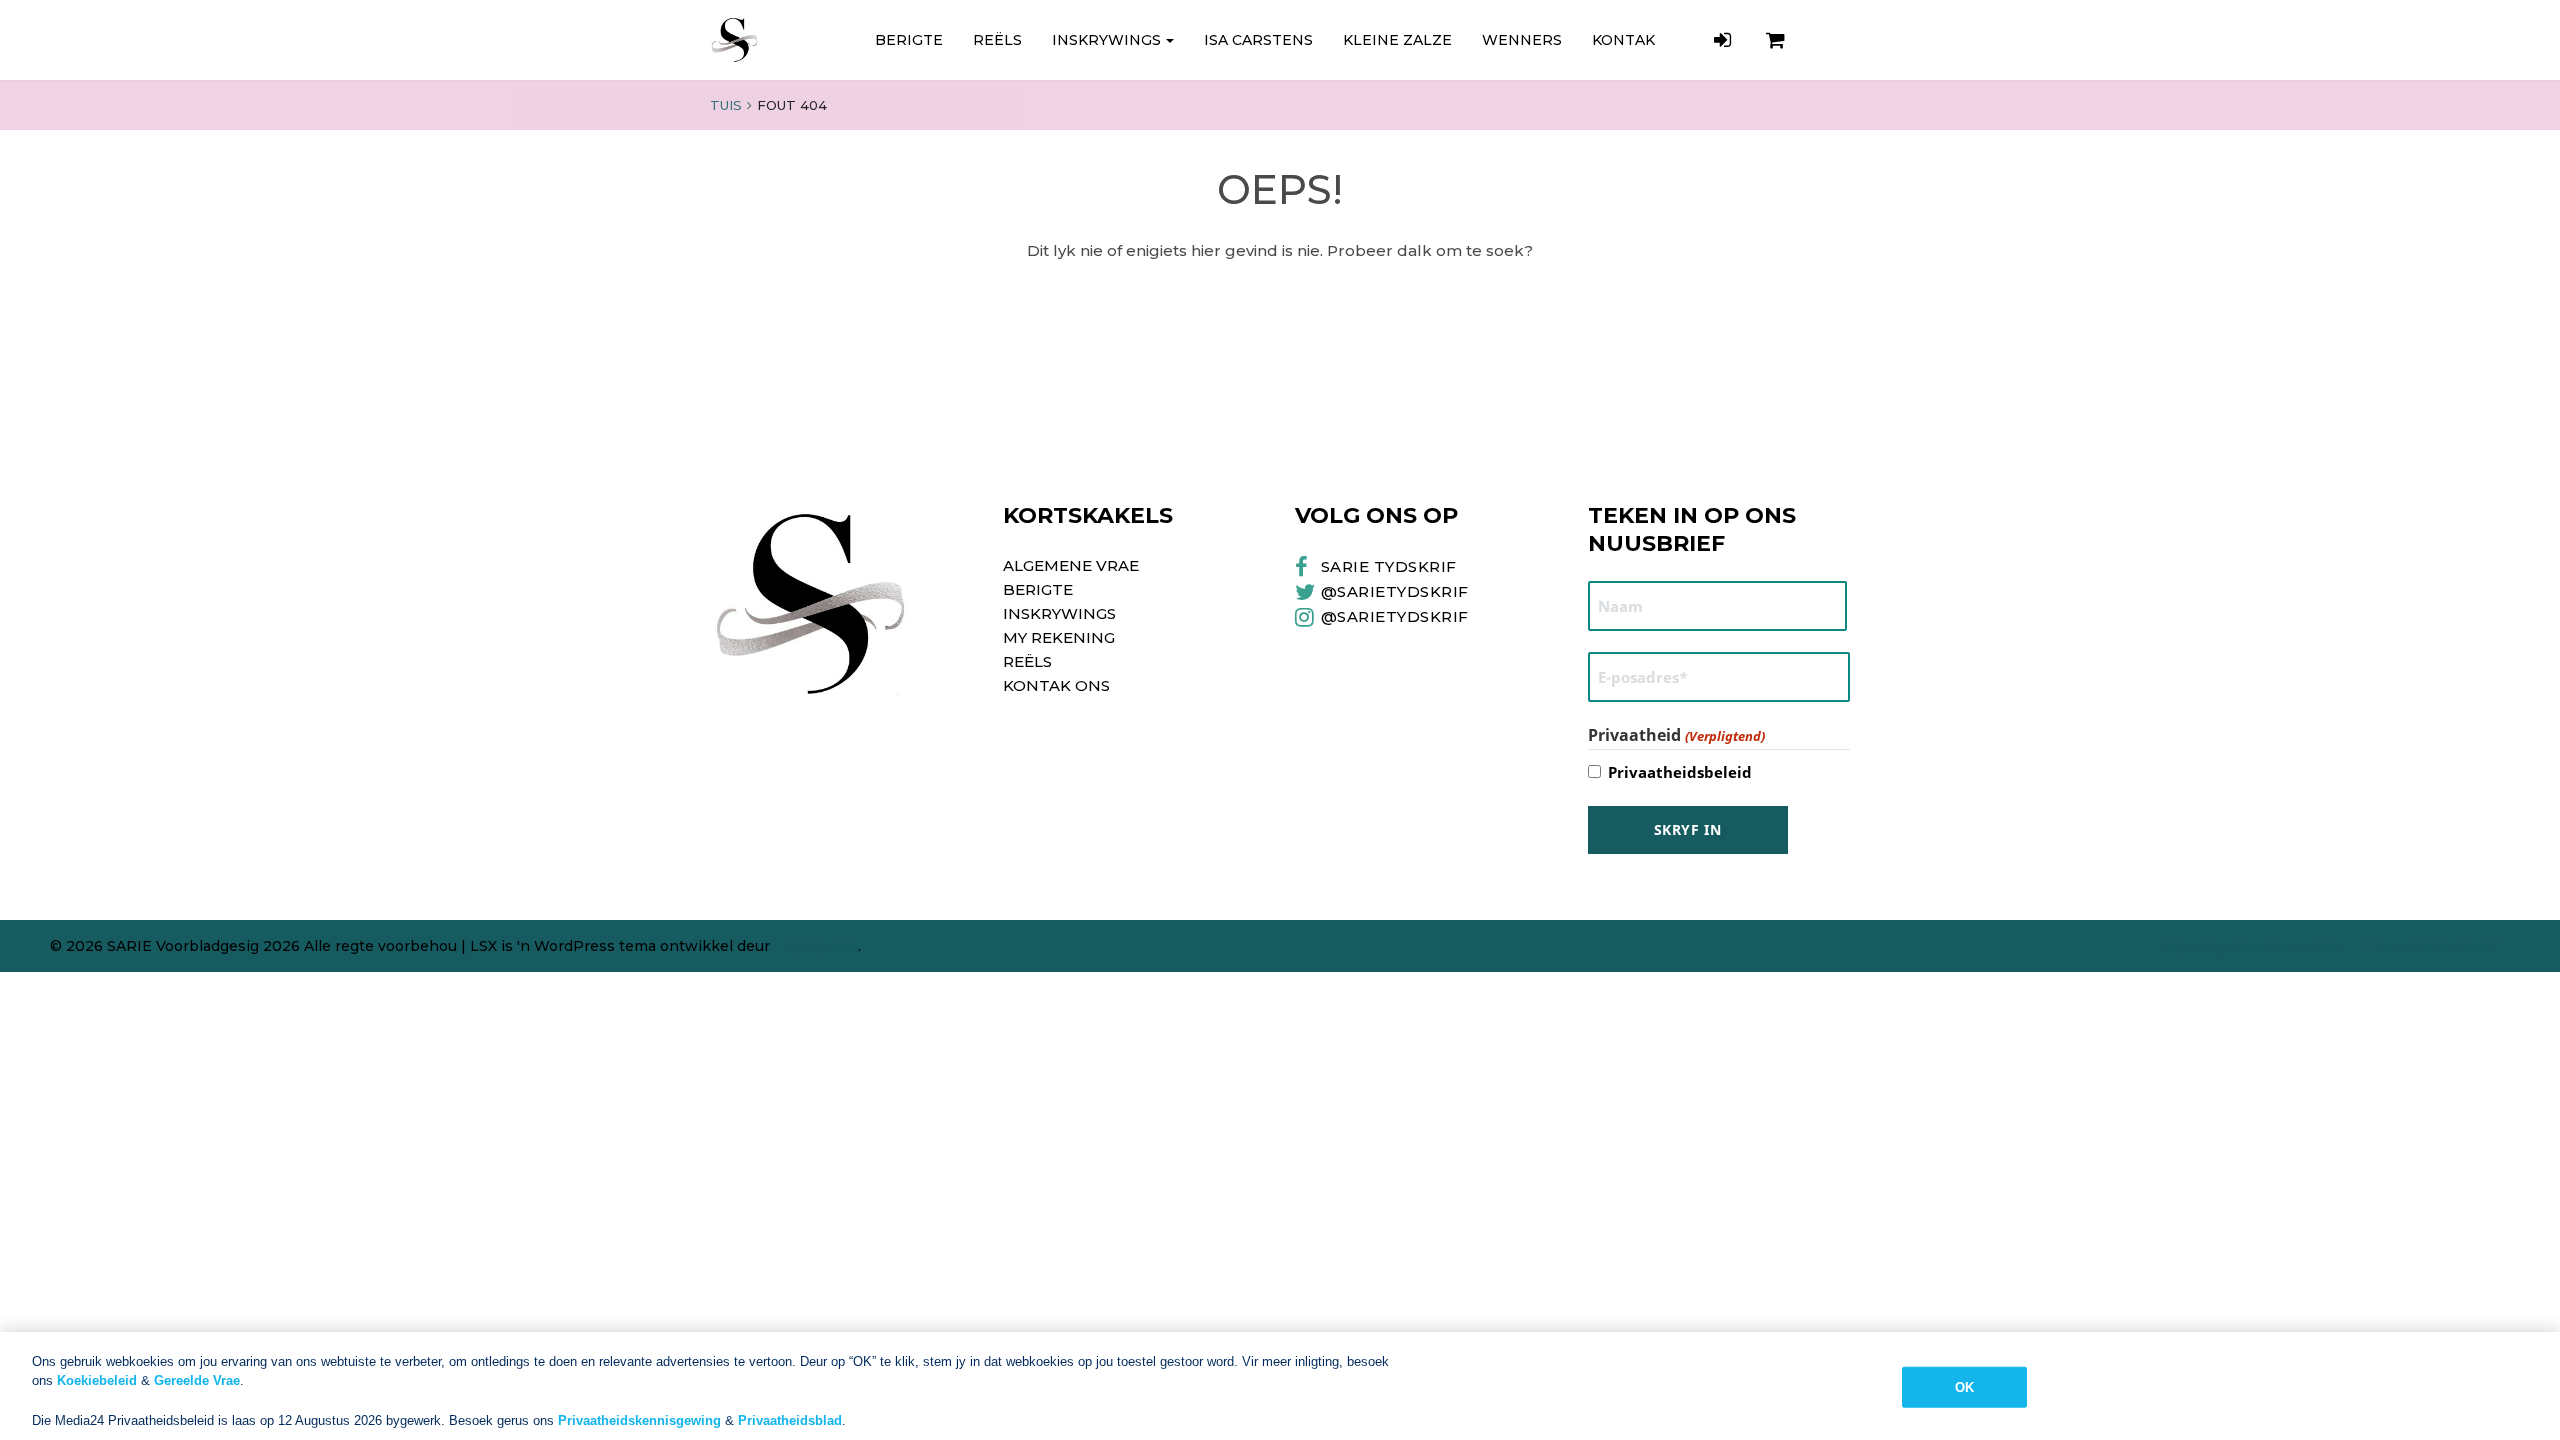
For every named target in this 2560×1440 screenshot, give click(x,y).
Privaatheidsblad (790, 1419)
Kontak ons (1056, 685)
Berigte (909, 40)
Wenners (1522, 40)
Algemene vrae (1071, 565)
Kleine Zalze (1397, 40)
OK (1964, 1387)
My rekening (1059, 637)
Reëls (997, 40)
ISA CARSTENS (1258, 40)
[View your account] (1725, 40)
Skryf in (1688, 829)
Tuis (726, 105)
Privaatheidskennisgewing (639, 1419)
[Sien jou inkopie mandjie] (1778, 40)
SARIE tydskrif (1389, 566)
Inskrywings (1106, 40)
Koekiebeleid (97, 1380)
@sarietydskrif (1395, 616)
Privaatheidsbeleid (1680, 772)
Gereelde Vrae (197, 1380)
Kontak (1623, 40)
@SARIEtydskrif (1395, 591)
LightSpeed (816, 946)
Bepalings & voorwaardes (2252, 946)
